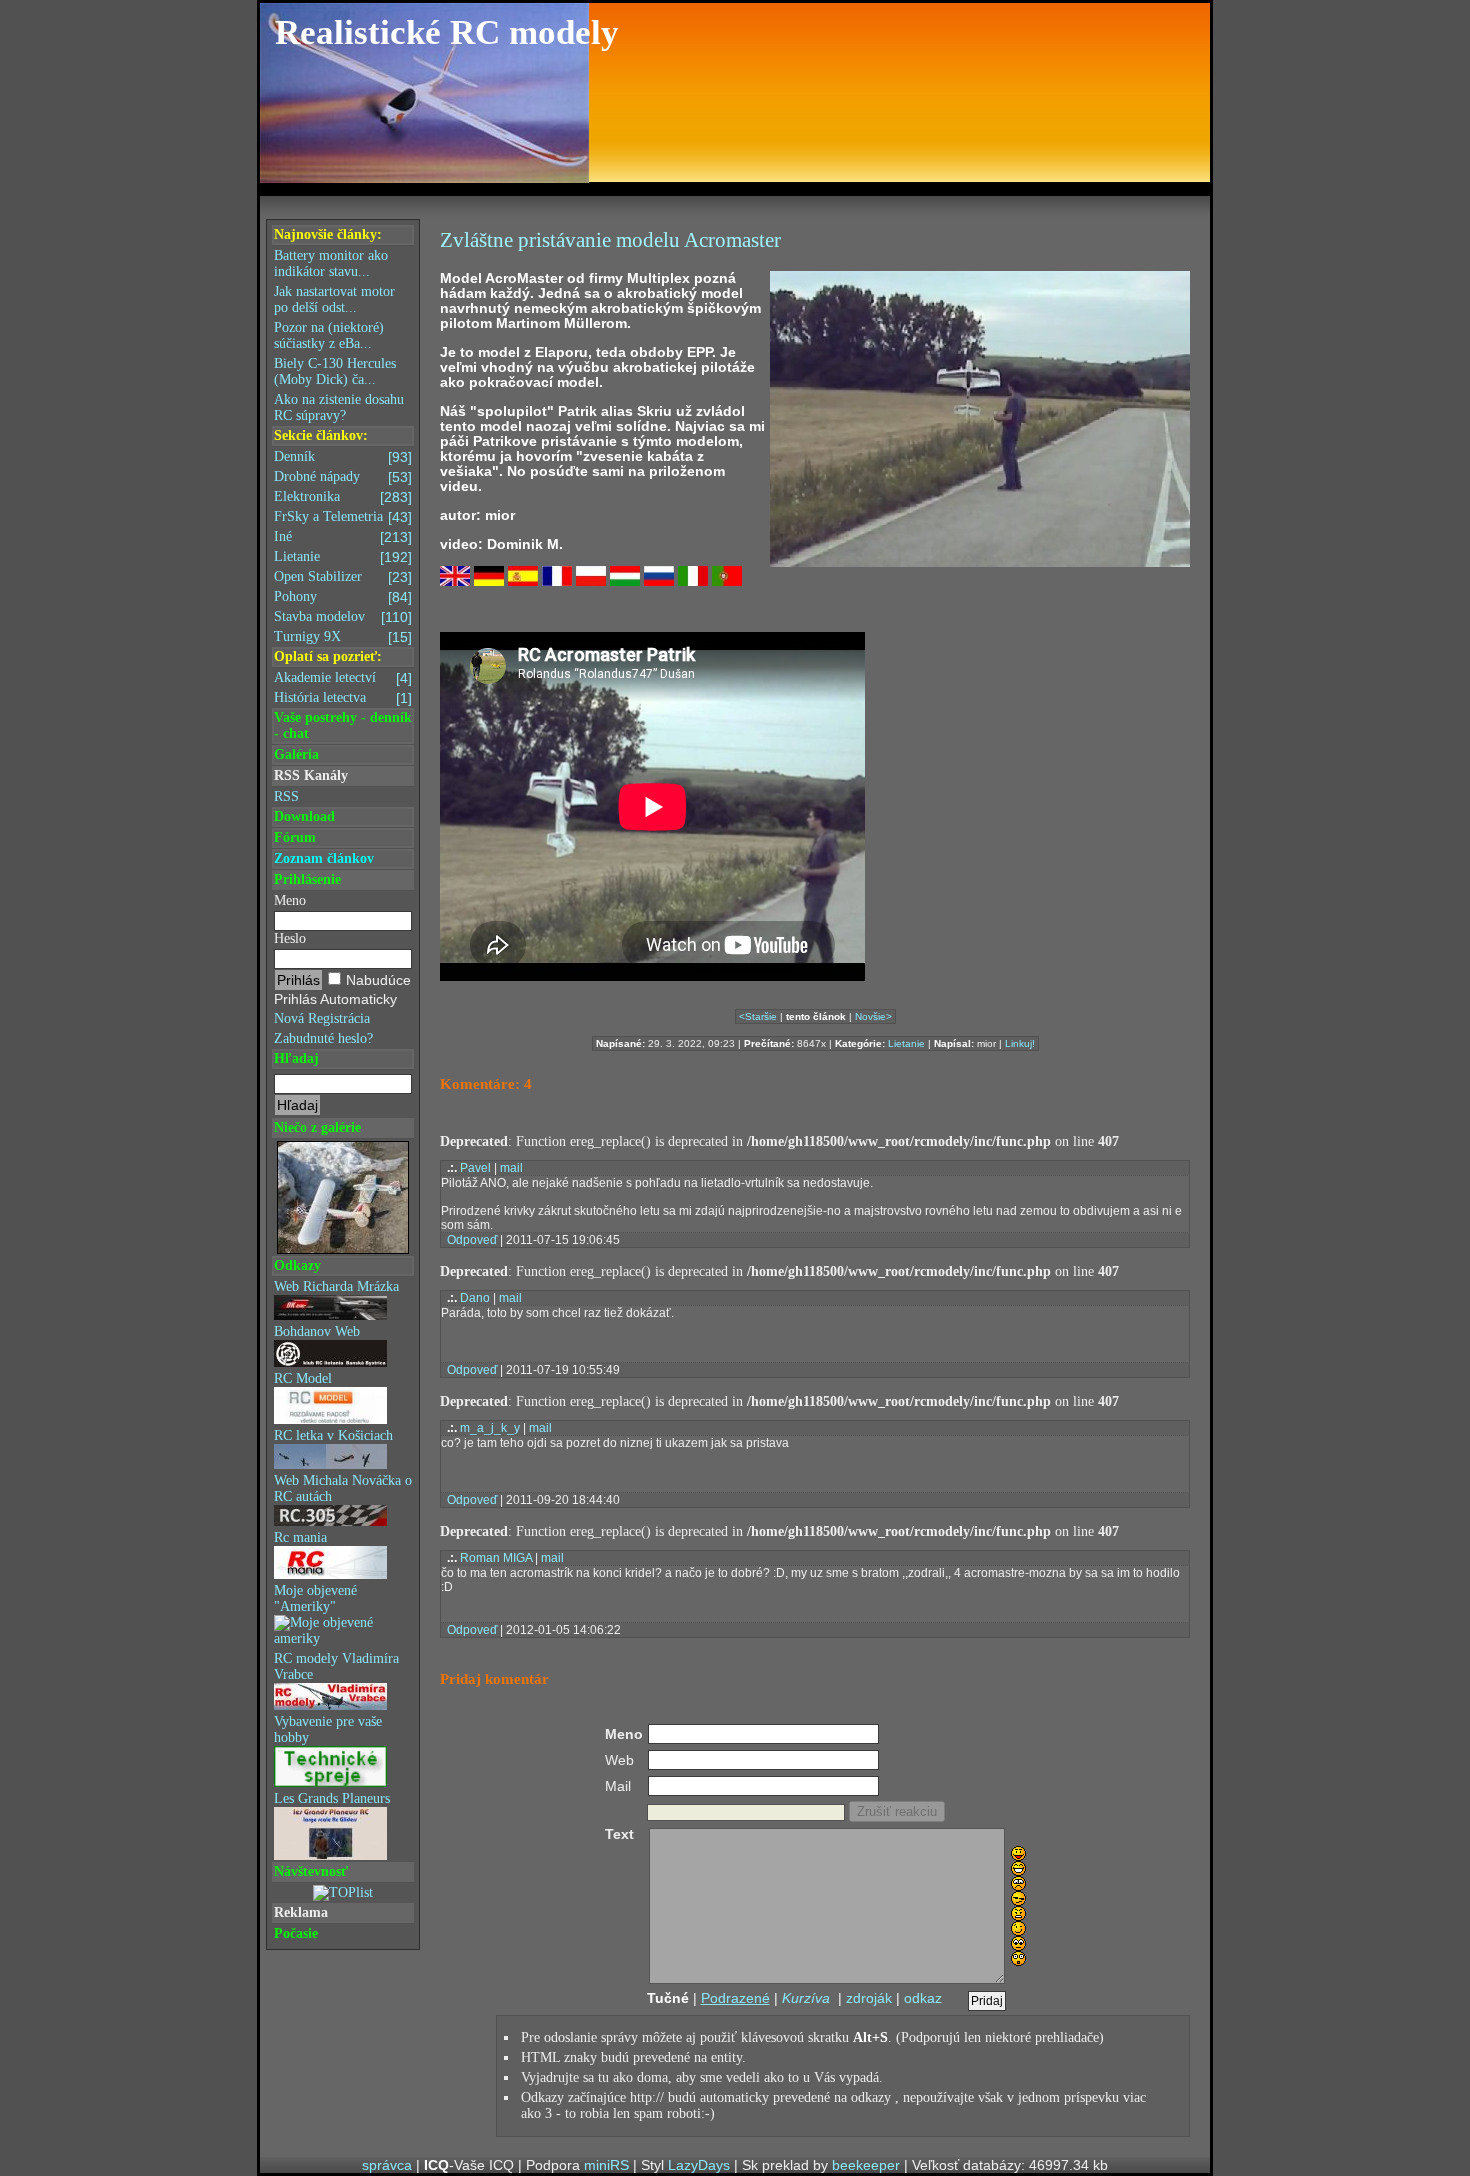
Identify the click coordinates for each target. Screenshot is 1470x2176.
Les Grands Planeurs (332, 1798)
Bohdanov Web (317, 1331)
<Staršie (758, 1016)
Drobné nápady (343, 477)
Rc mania (300, 1537)
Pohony (343, 597)
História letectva (343, 698)
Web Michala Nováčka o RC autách (343, 1488)
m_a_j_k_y (490, 1428)
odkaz (923, 1998)
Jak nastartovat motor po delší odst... (334, 299)
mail (511, 1168)
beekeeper (866, 2165)
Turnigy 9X (343, 637)
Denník (343, 457)
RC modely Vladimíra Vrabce (336, 1666)
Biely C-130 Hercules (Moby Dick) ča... (335, 371)
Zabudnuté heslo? (323, 1038)
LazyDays (699, 2165)
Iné (343, 537)
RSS (286, 796)
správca (387, 2165)
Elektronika (343, 497)
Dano (475, 1298)
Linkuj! (1020, 1043)
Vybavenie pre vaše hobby (328, 1729)
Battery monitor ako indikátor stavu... (331, 263)
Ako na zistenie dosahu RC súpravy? (339, 407)
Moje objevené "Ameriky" (315, 1598)
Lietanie (343, 557)
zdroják (869, 1998)
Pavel (475, 1168)
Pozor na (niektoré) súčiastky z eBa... (329, 335)
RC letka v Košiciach (333, 1435)
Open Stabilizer (343, 577)
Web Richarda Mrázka (336, 1286)
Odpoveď (472, 1240)
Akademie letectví (343, 678)
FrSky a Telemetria (343, 517)
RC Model (303, 1378)
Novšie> (873, 1016)
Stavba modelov (343, 617)
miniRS (606, 2165)
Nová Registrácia (322, 1018)
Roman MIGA (496, 1558)
